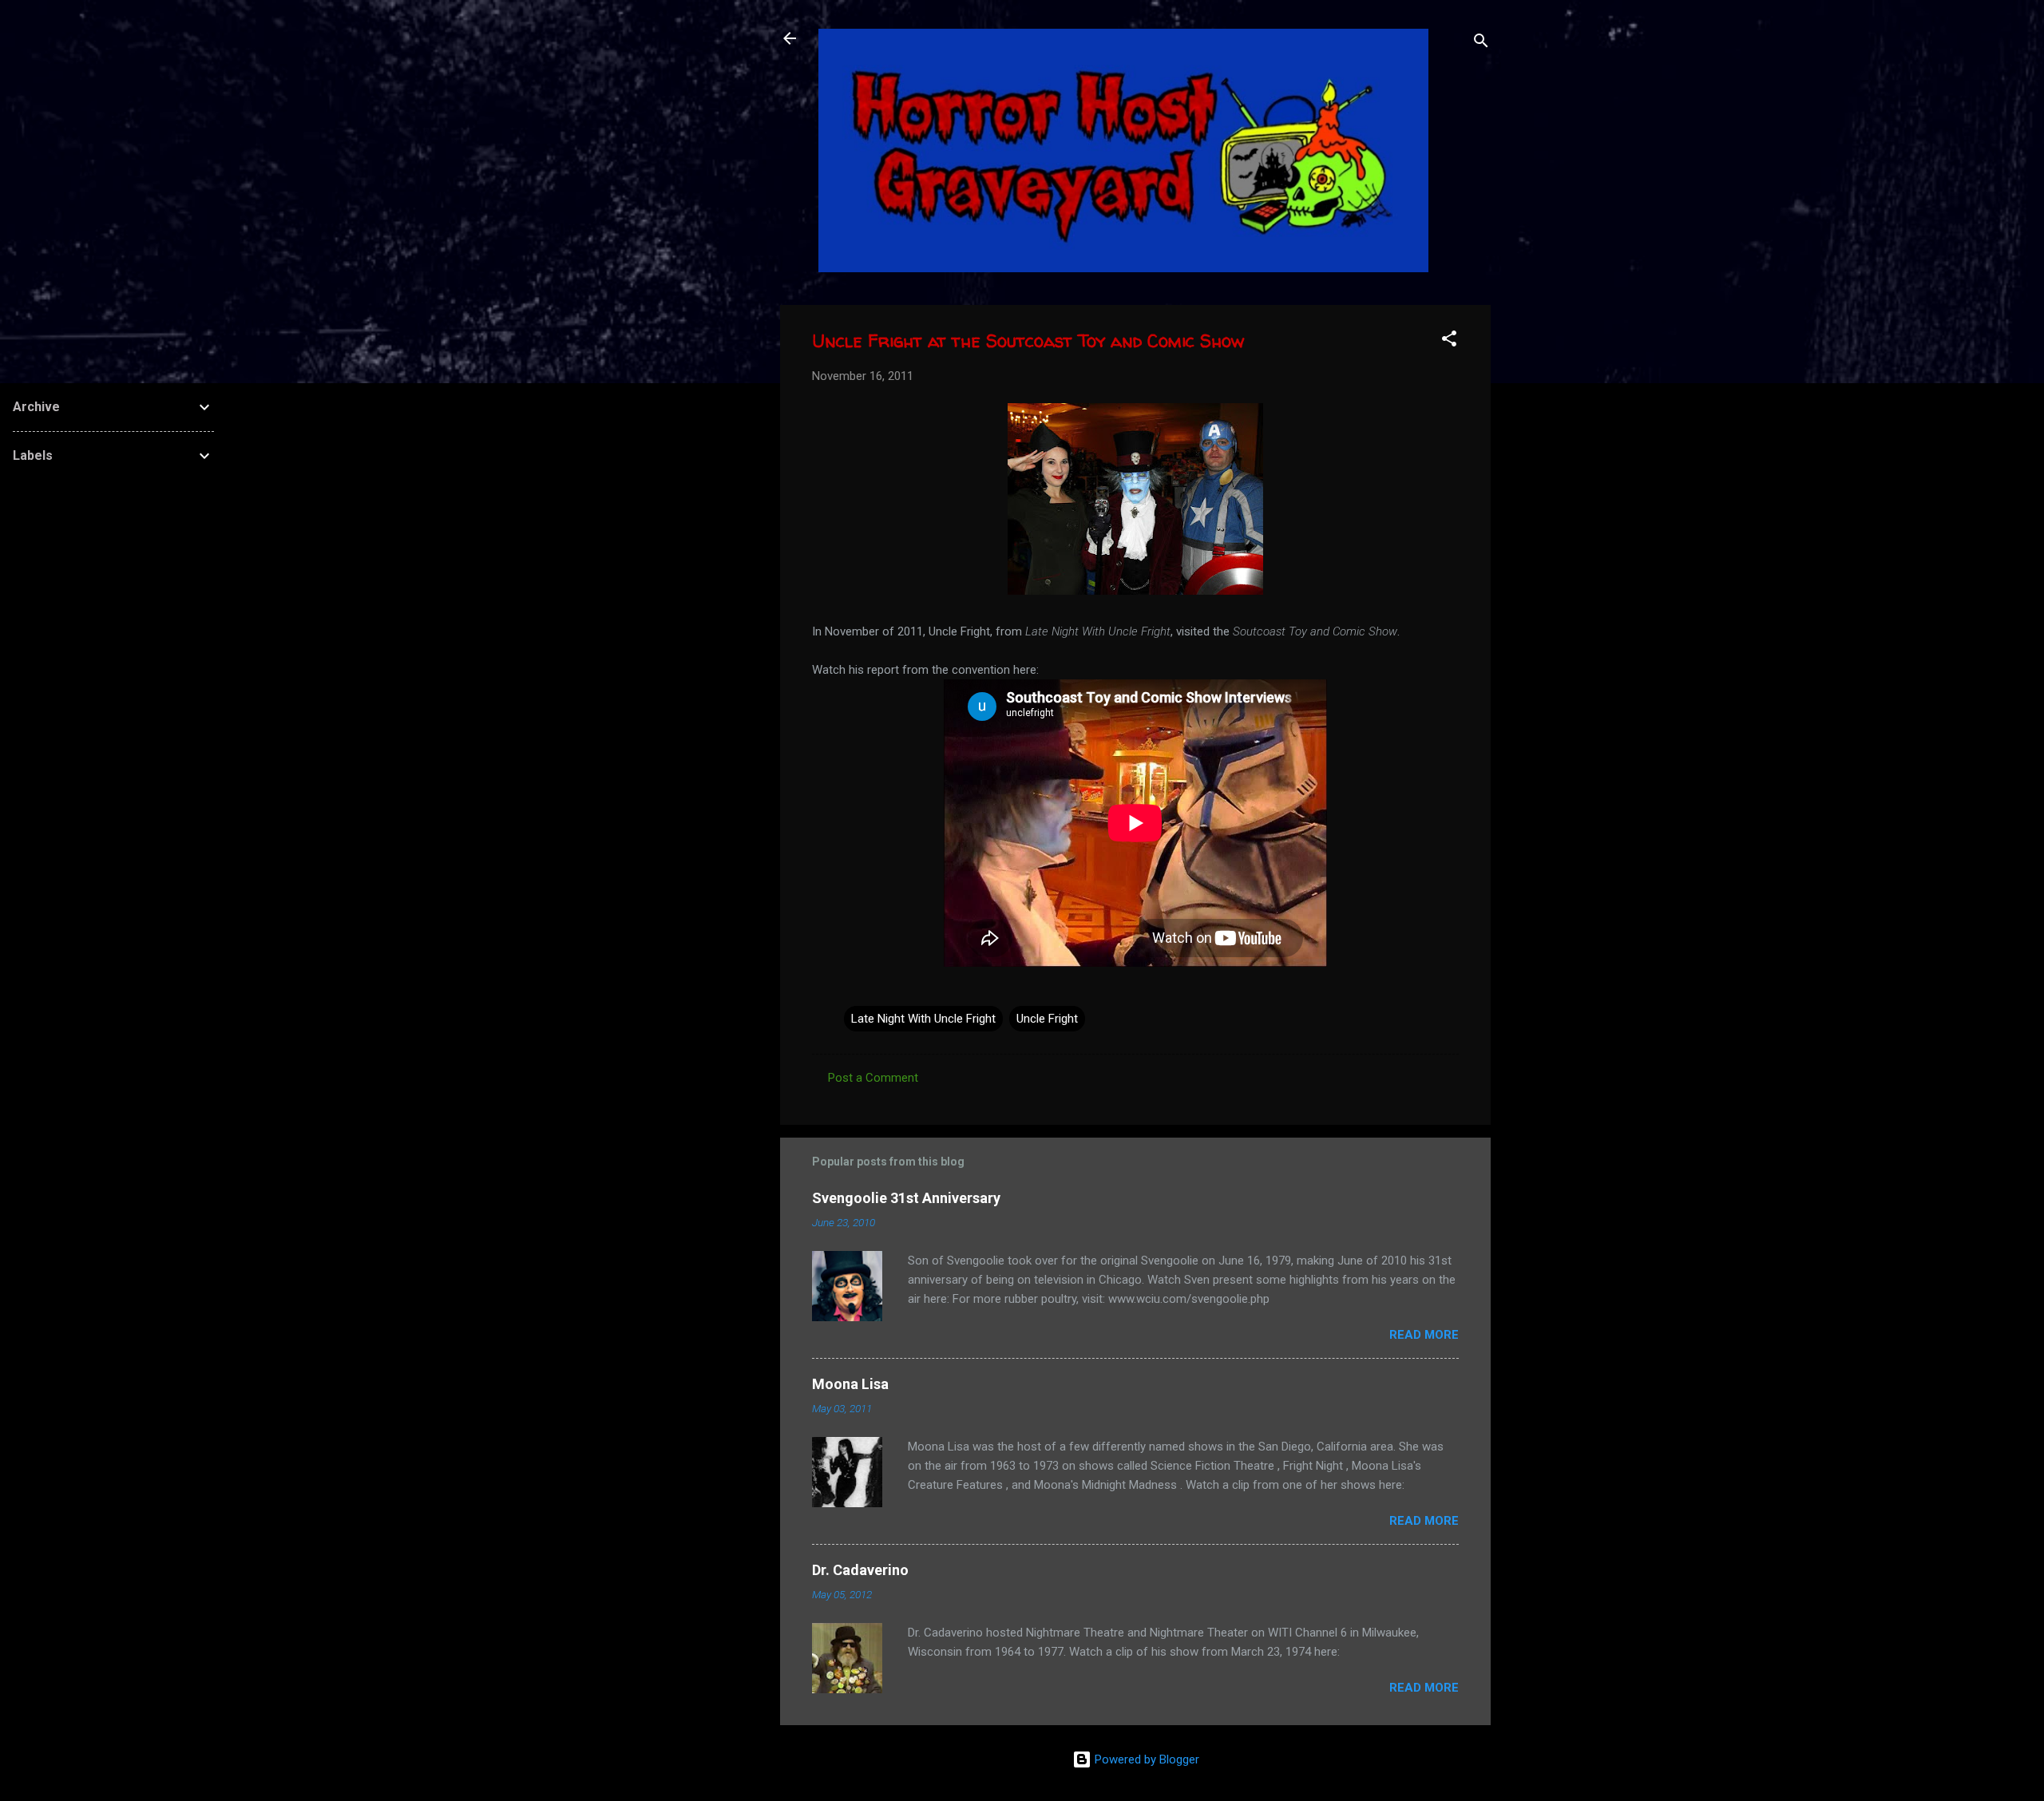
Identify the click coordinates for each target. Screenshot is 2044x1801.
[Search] (1481, 44)
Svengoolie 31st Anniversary (906, 1198)
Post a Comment (873, 1078)
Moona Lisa (850, 1384)
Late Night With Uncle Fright (923, 1019)
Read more (1424, 1335)
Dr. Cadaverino (860, 1570)
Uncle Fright (1047, 1019)
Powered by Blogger (1145, 1759)
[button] (1449, 341)
